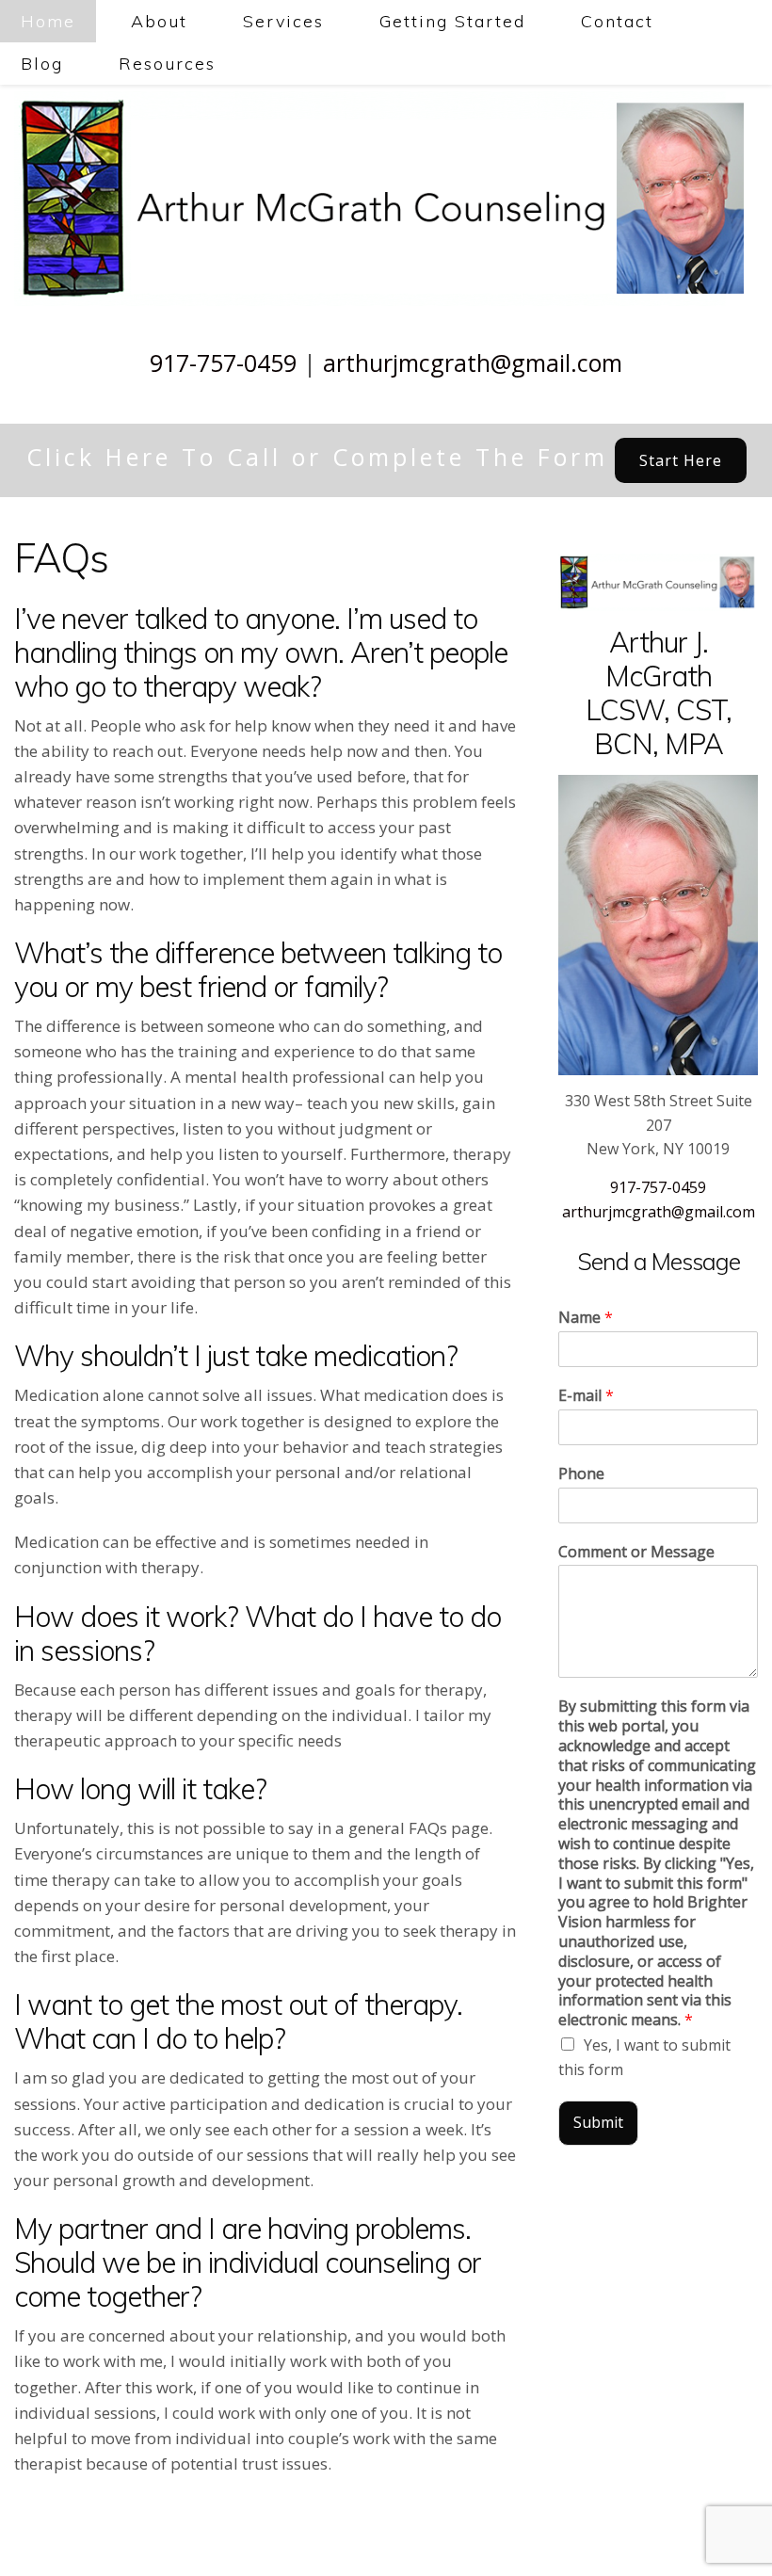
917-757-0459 (223, 362)
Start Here (681, 460)
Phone (581, 1474)
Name (586, 1318)
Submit (598, 2122)
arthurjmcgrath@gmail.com (473, 362)
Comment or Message (636, 1552)
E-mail (586, 1396)
